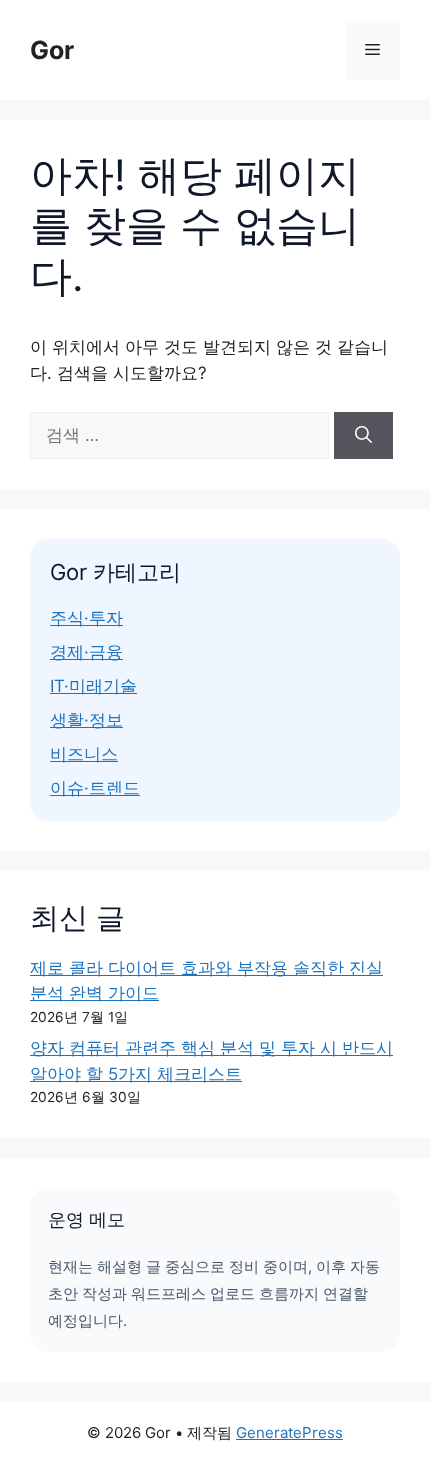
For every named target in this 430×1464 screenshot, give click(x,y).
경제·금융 (86, 652)
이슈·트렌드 (95, 788)
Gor (52, 50)
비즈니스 (84, 754)
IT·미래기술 (93, 686)
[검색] (363, 436)
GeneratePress (289, 1432)
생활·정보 (86, 720)
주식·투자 (86, 618)
